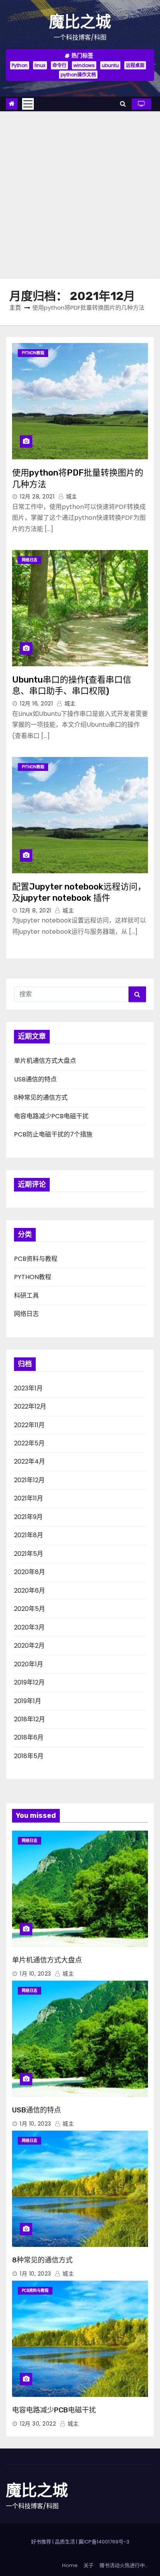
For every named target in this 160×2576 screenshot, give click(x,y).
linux (40, 65)
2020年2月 (29, 1646)
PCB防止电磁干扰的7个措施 (53, 1134)
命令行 (59, 65)
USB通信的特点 (35, 1079)
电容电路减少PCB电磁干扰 (51, 1116)
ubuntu (110, 65)
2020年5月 (30, 1609)
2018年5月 (29, 1756)
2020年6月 (30, 1591)
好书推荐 (41, 2542)
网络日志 (30, 560)
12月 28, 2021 (37, 497)
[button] (123, 104)
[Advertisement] (80, 195)
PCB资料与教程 (36, 1259)
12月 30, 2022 (38, 2424)
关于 (89, 2565)
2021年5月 (29, 1554)
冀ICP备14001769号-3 (104, 2542)
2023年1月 (28, 1388)
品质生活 (65, 2542)
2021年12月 (29, 1480)
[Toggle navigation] (28, 104)
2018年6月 (29, 1737)
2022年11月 (29, 1425)
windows (84, 65)
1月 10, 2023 (36, 1974)
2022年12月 (30, 1406)
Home (70, 2565)
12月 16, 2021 (36, 703)
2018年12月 (30, 1719)
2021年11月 (29, 1498)
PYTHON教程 (33, 353)
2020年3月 (29, 1627)
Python (20, 65)
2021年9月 (28, 1517)
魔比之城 (80, 22)
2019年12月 (29, 1682)
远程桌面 (135, 65)
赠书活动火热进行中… (124, 2565)
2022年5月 (29, 1443)
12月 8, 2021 (36, 910)
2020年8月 (30, 1572)
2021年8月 (29, 1535)
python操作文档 (78, 75)
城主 (71, 497)
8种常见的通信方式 (41, 1097)
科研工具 (26, 1296)
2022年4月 (30, 1461)
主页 (15, 308)
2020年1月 (29, 1664)
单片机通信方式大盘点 (45, 1061)
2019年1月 (28, 1701)
